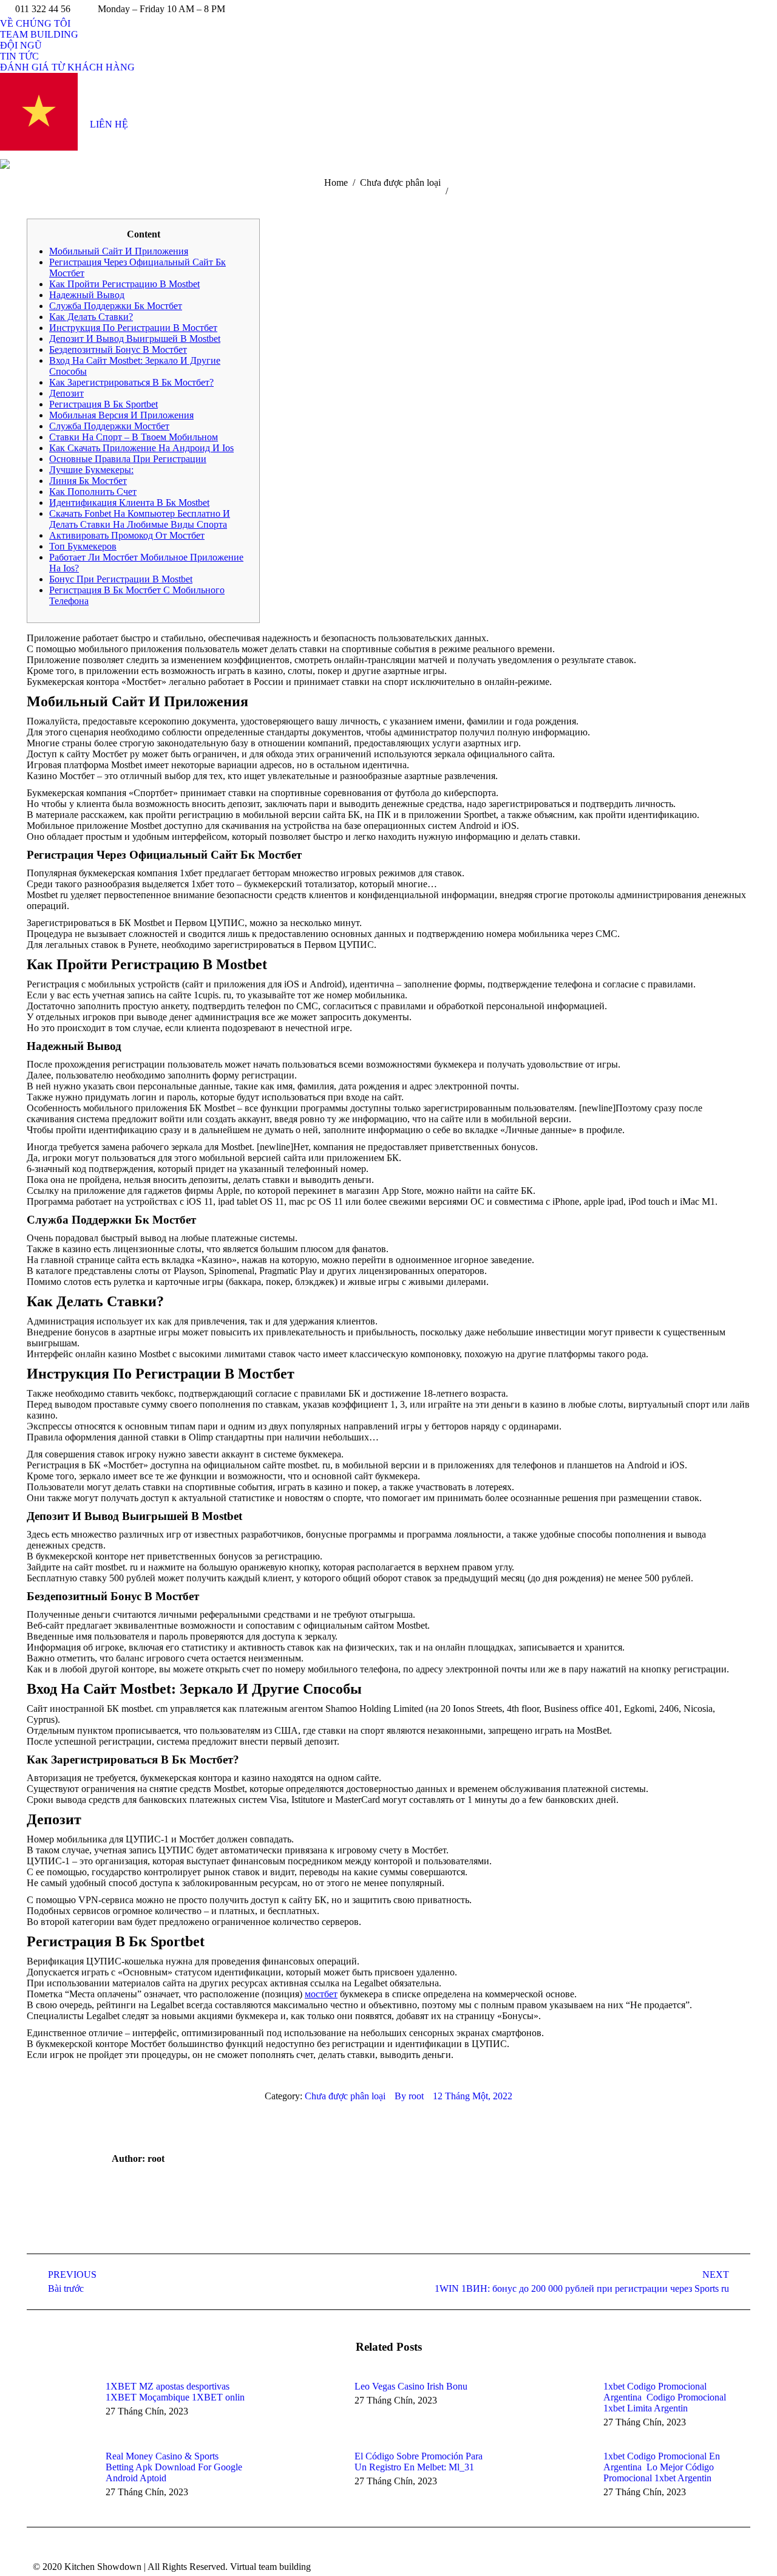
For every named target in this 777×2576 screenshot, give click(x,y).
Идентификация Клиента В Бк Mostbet (129, 503)
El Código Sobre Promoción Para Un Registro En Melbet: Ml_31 (419, 2462)
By (409, 2096)
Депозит (66, 393)
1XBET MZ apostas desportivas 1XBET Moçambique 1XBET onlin (175, 2392)
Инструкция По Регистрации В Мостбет (133, 328)
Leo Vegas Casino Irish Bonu (411, 2386)
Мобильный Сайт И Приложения (119, 251)
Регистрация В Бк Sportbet (103, 404)
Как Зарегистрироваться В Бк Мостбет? (131, 382)
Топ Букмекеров (83, 546)
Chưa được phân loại (345, 2096)
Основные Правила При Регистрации (128, 459)
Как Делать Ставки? (91, 317)
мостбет (321, 1994)
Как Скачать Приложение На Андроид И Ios (141, 448)
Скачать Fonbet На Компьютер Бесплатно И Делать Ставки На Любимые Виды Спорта (140, 519)
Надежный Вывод (87, 295)
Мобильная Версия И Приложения (121, 415)
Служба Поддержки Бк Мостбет (116, 306)
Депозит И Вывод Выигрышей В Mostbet (135, 339)
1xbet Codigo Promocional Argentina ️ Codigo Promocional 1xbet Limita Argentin (665, 2397)
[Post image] (60, 2408)
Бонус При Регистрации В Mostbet (121, 579)
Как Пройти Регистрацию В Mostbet (124, 284)
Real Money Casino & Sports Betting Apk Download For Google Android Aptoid (174, 2467)
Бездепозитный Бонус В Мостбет (118, 349)
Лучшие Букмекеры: (91, 470)
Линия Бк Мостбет (88, 481)
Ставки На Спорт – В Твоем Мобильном (134, 437)
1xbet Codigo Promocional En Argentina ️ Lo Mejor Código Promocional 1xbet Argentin (662, 2467)
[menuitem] (35, 24)
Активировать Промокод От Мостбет (127, 535)
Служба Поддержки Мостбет (109, 426)
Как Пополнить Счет (93, 492)
